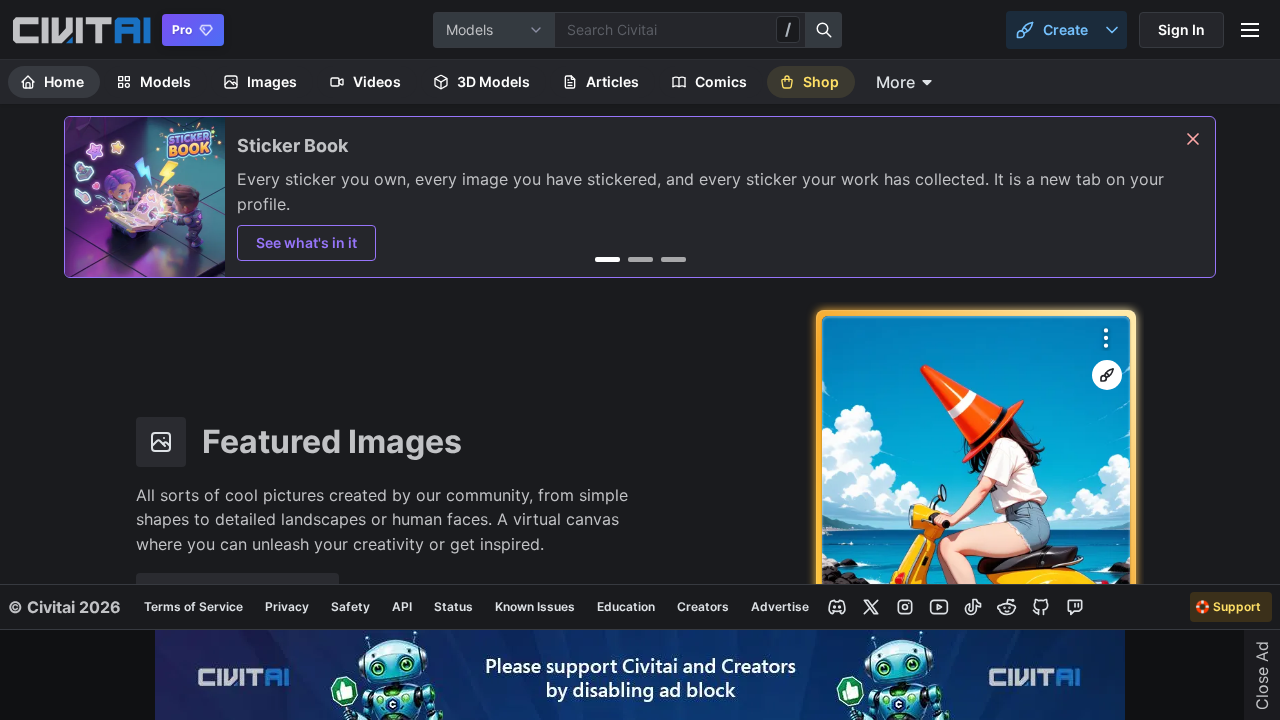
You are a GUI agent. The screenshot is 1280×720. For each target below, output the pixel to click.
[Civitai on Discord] (837, 607)
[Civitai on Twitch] (1075, 607)
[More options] (1106, 338)
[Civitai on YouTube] (939, 607)
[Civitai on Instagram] (905, 607)
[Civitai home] (81, 30)
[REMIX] (1107, 375)
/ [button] (788, 29)
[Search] (824, 30)
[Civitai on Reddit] (1007, 607)
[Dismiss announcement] (1193, 139)
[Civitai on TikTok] (973, 607)
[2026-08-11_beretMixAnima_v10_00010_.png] (976, 515)
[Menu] (1250, 30)
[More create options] (1112, 30)
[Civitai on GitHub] (1041, 607)
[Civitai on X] (871, 607)
